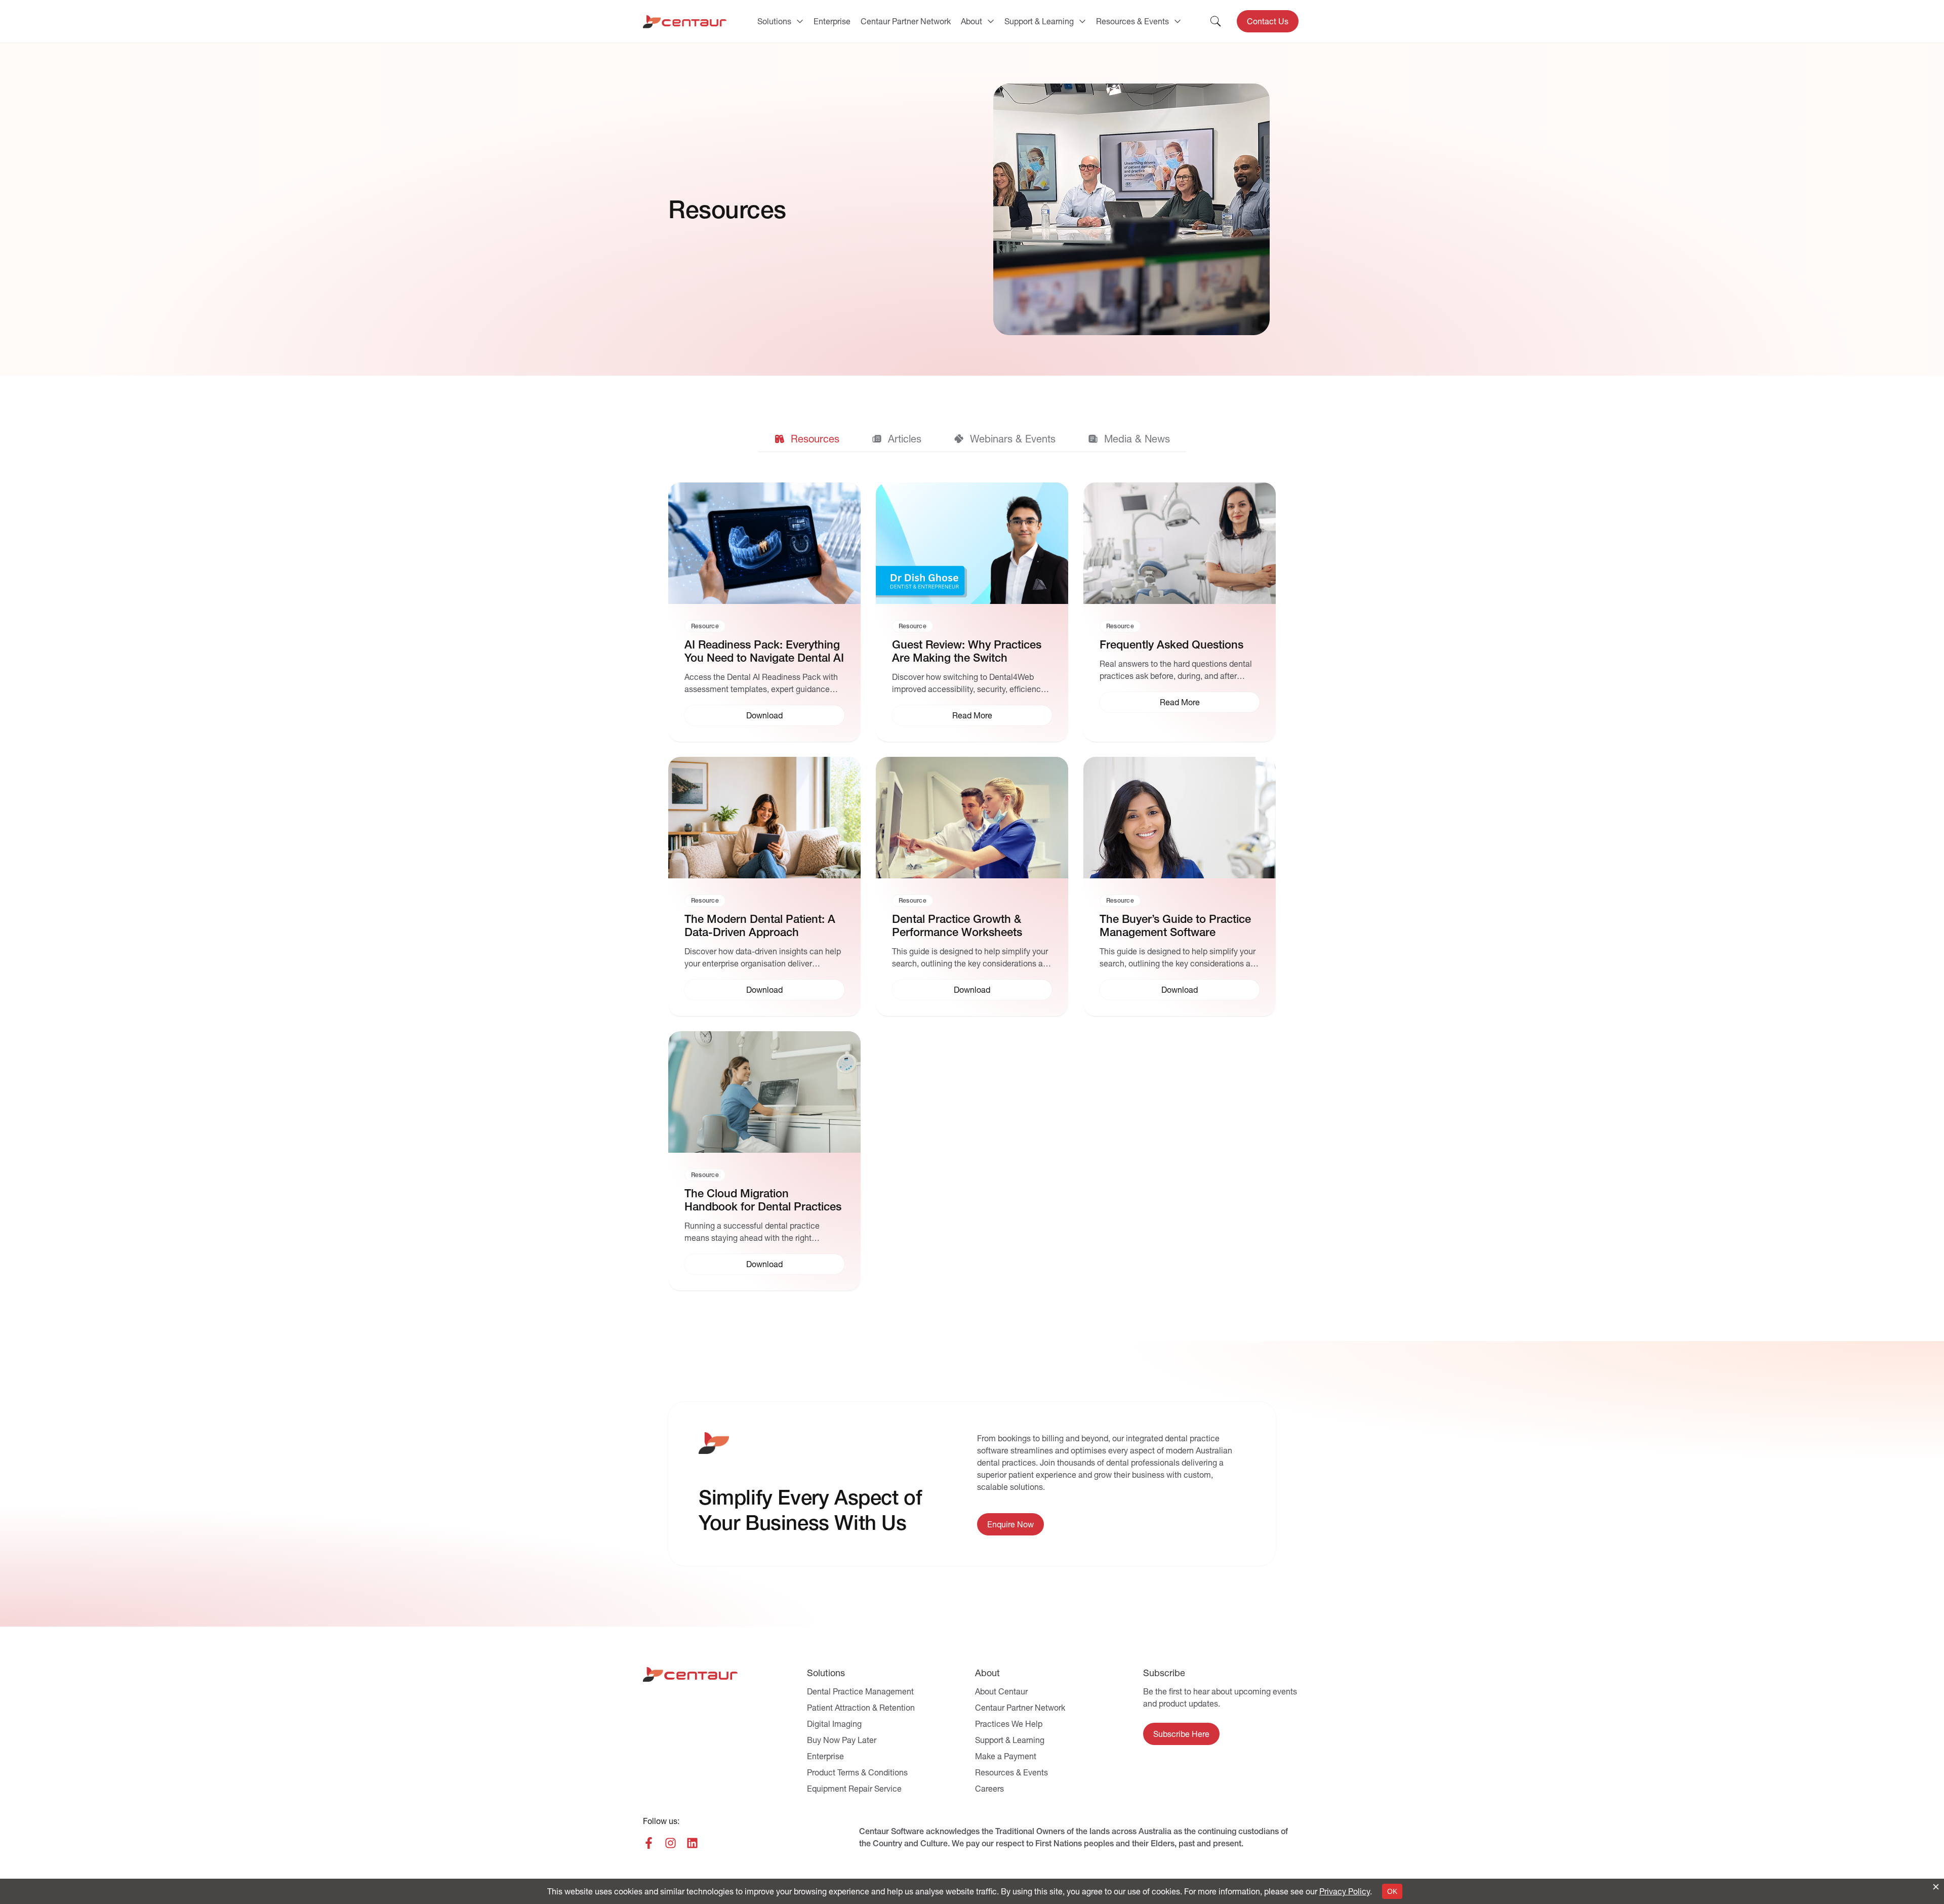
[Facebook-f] (649, 1843)
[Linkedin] (692, 1843)
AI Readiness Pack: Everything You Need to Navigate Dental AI (764, 651)
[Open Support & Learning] (1082, 21)
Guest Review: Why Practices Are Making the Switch (967, 651)
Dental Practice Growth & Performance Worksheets (957, 926)
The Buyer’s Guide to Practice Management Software (1175, 926)
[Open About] (991, 21)
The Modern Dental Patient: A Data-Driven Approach (760, 926)
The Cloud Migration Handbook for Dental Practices (763, 1200)
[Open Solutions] (800, 21)
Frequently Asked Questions (1171, 645)
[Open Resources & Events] (1178, 21)
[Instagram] (671, 1843)
